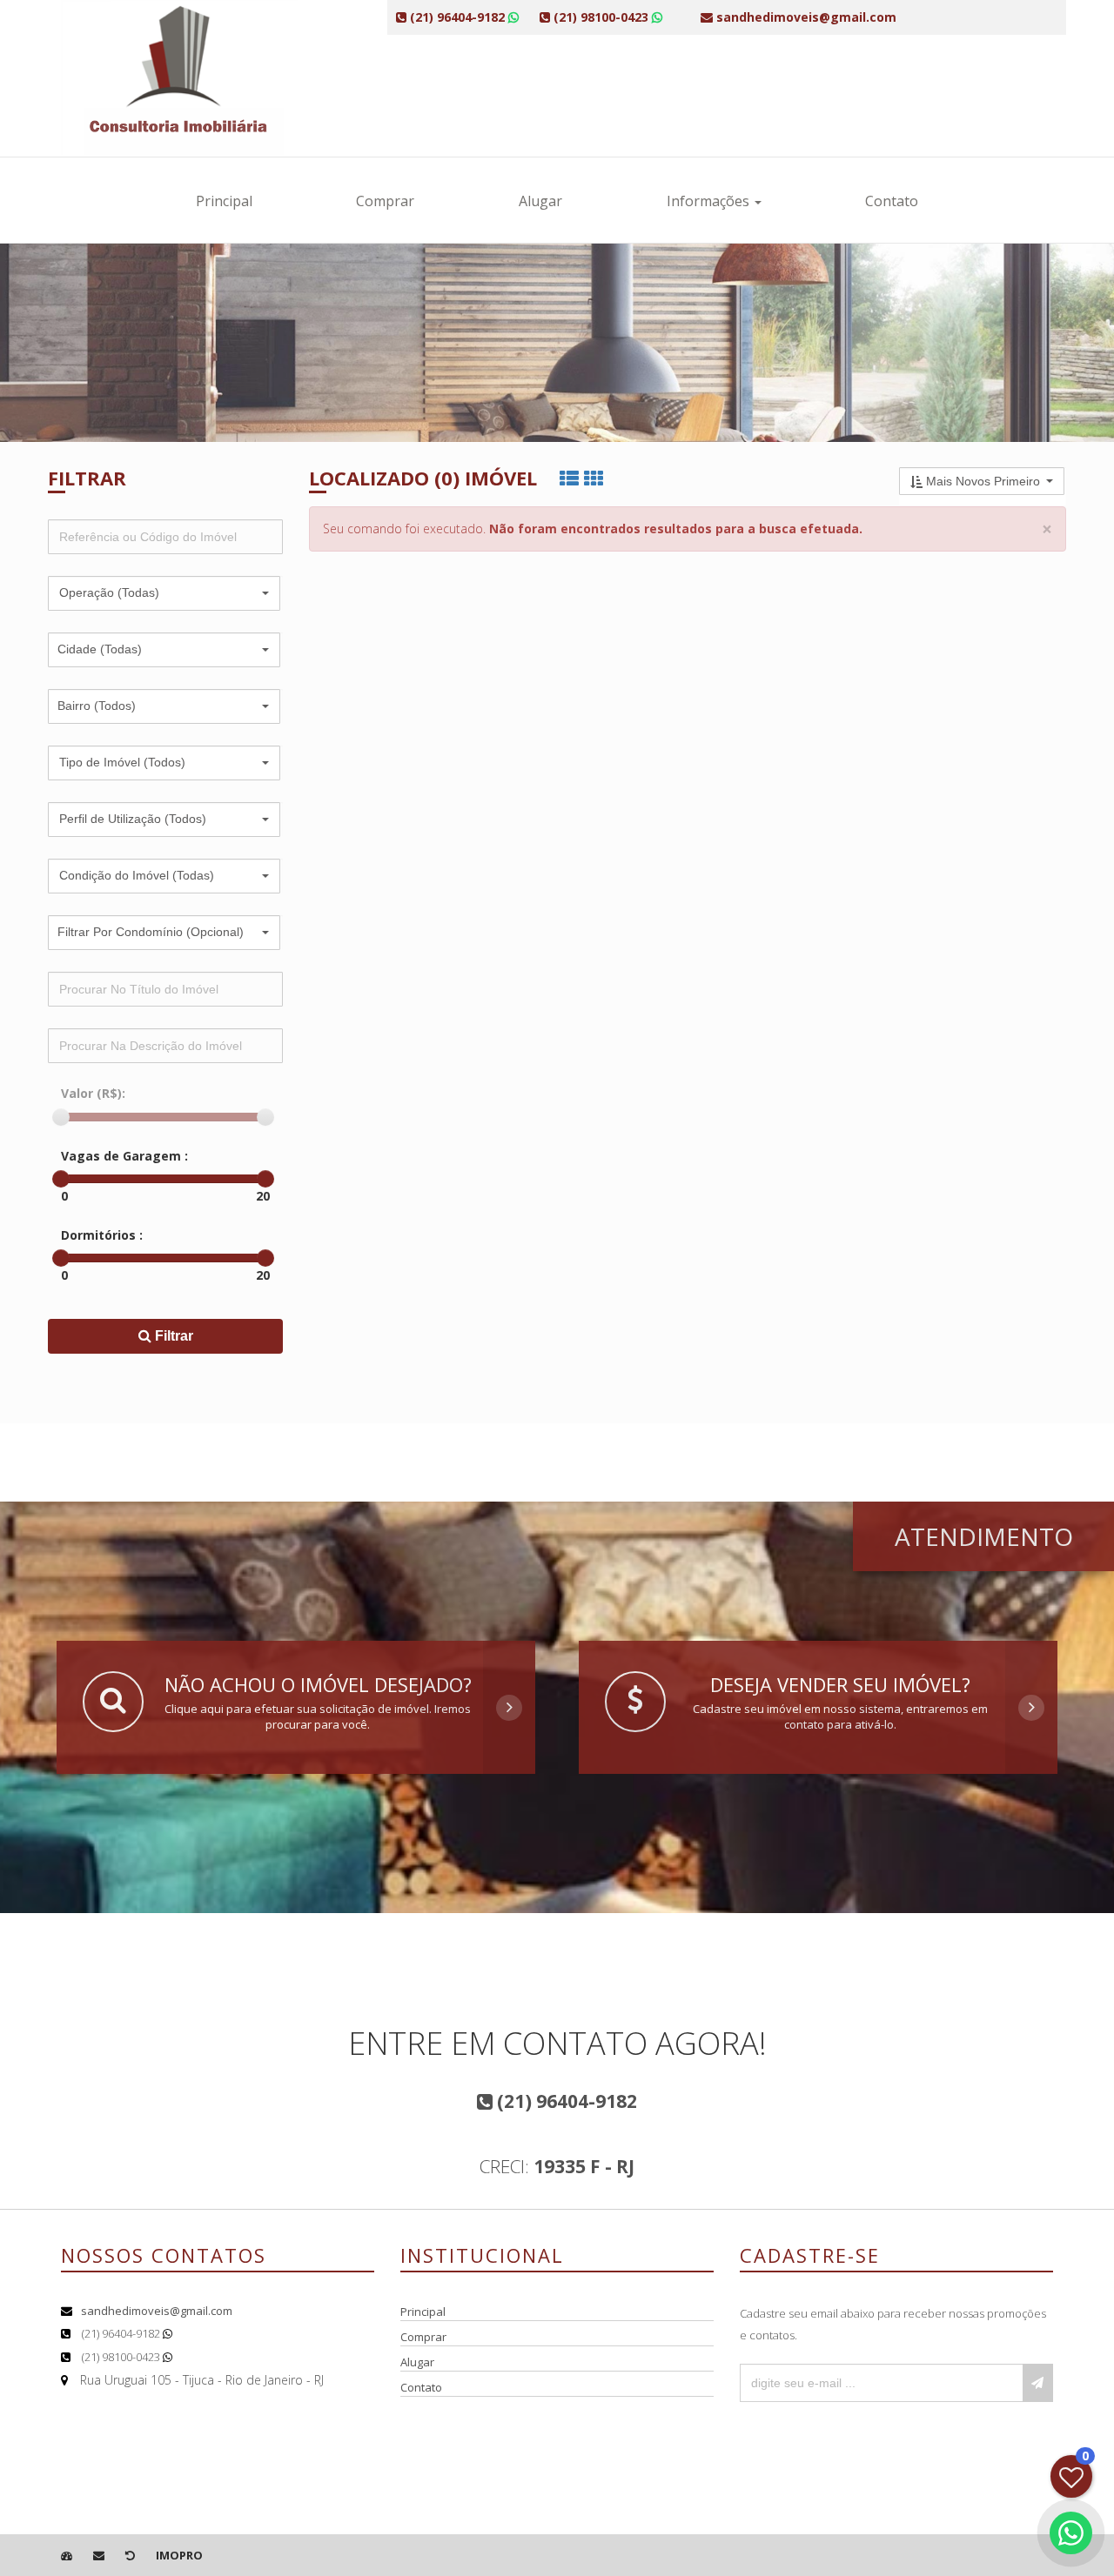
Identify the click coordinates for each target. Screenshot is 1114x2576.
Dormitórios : (102, 1235)
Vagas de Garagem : (124, 1156)
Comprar (385, 201)
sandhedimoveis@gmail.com (157, 2311)
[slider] (61, 1117)
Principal (224, 201)
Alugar (540, 201)
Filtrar (172, 1336)
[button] (164, 593)
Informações (710, 201)
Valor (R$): (93, 1093)
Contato (892, 201)
